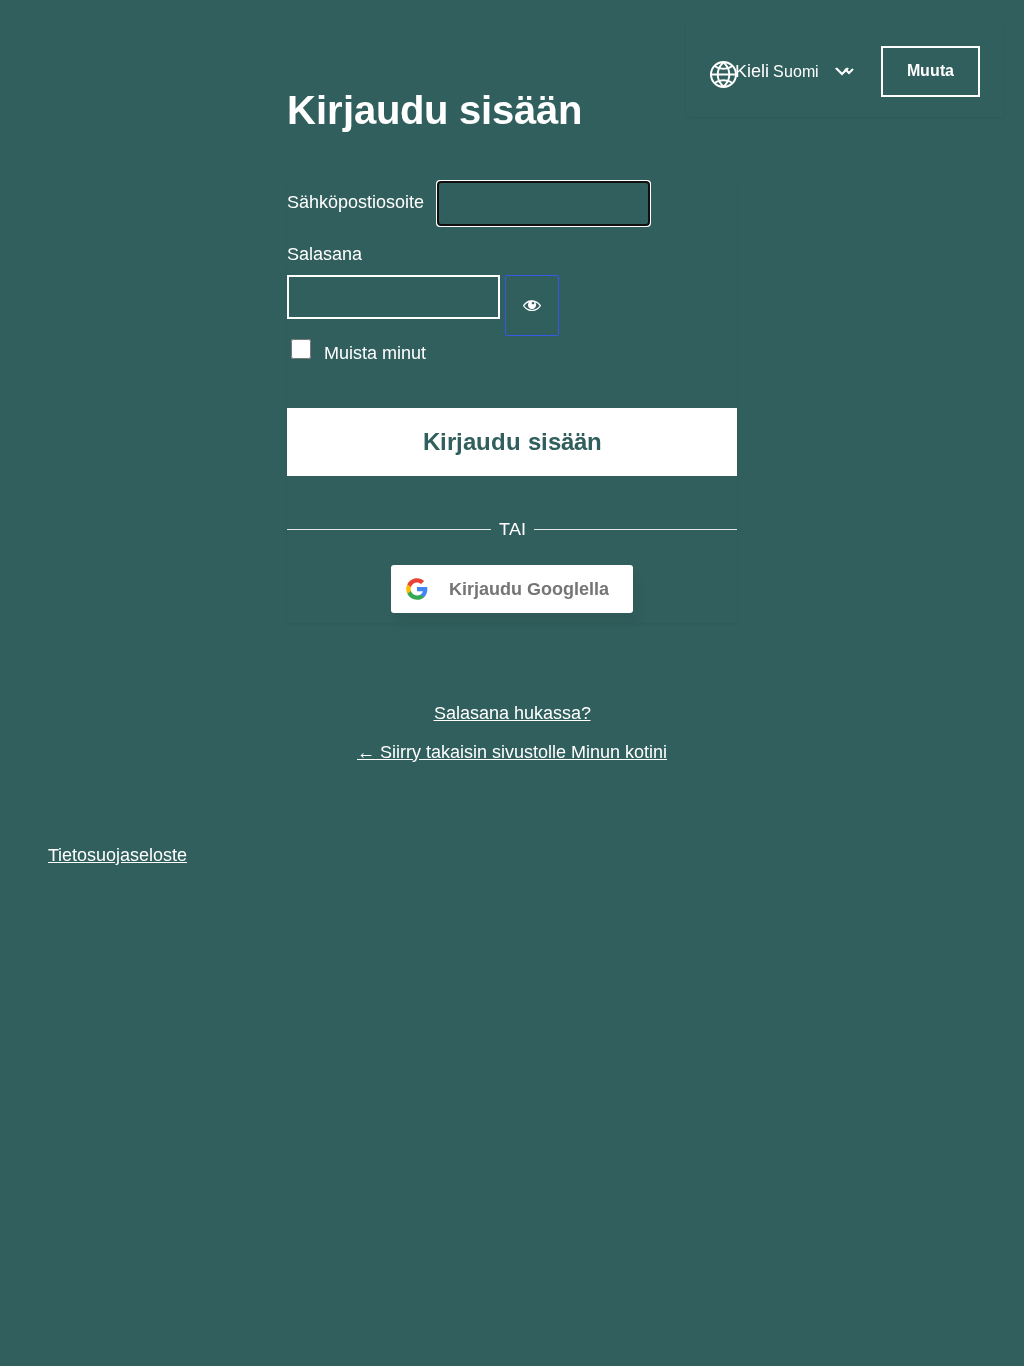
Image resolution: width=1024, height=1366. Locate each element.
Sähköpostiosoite (355, 202)
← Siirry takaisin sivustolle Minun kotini (512, 752)
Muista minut (375, 353)
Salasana (324, 254)
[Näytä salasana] (532, 305)
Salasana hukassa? (512, 713)
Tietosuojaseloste (117, 855)
